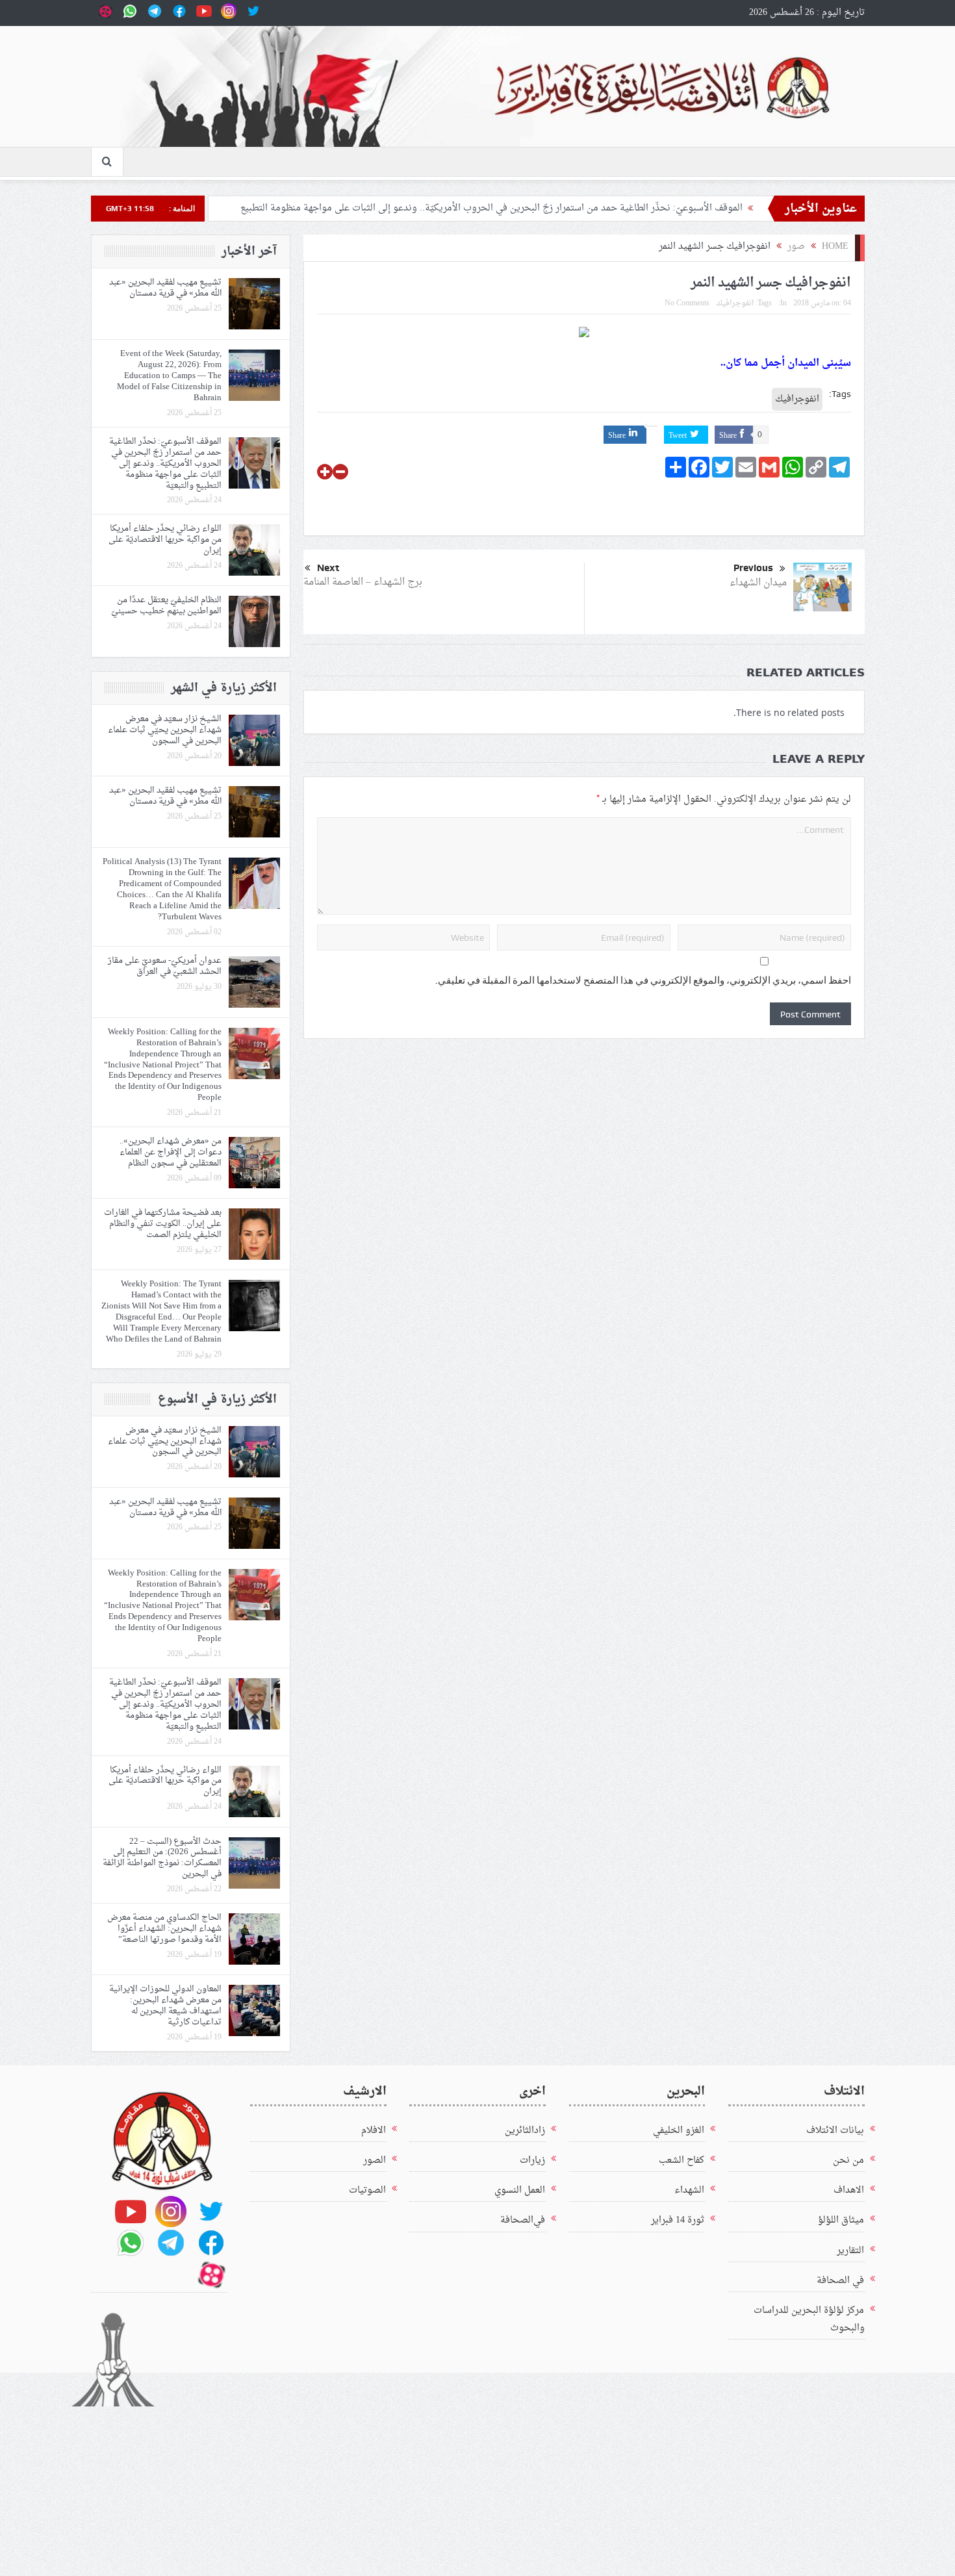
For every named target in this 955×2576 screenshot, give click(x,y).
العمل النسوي (520, 2190)
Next (328, 568)
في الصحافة (840, 2281)
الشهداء (689, 2190)
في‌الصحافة (523, 2220)
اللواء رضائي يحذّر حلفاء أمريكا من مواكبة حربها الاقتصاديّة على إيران (165, 540)
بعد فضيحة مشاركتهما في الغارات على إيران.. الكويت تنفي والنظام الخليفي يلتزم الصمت (163, 1224)
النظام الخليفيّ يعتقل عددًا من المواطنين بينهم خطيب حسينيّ (166, 606)
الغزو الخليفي (679, 2131)
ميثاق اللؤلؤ (841, 2220)
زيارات (532, 2161)
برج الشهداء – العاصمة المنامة (363, 582)
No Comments (687, 303)
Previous (753, 568)
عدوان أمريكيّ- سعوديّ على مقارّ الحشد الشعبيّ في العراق (165, 966)
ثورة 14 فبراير (678, 2220)
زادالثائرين (525, 2131)
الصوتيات (367, 2190)
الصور (375, 2161)
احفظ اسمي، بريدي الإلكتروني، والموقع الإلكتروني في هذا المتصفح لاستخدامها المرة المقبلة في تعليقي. (643, 980)
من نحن (848, 2161)
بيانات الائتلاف (835, 2131)
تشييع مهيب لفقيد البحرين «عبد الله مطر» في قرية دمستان (165, 288)
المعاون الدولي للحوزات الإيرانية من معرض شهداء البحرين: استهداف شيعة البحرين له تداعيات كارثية (165, 2006)
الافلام (374, 2131)
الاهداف (849, 2190)
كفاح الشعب (681, 2161)
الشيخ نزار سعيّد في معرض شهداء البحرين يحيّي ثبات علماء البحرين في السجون (165, 730)
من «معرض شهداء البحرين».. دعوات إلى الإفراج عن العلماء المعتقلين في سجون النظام (171, 1152)
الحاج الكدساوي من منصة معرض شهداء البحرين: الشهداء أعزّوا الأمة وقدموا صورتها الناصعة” (164, 1929)
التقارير (850, 2251)
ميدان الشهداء (758, 583)
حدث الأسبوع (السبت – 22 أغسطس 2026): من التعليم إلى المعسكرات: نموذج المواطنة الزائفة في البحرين (162, 1858)
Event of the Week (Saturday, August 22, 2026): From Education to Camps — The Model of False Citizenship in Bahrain (169, 376)
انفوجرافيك (735, 303)
